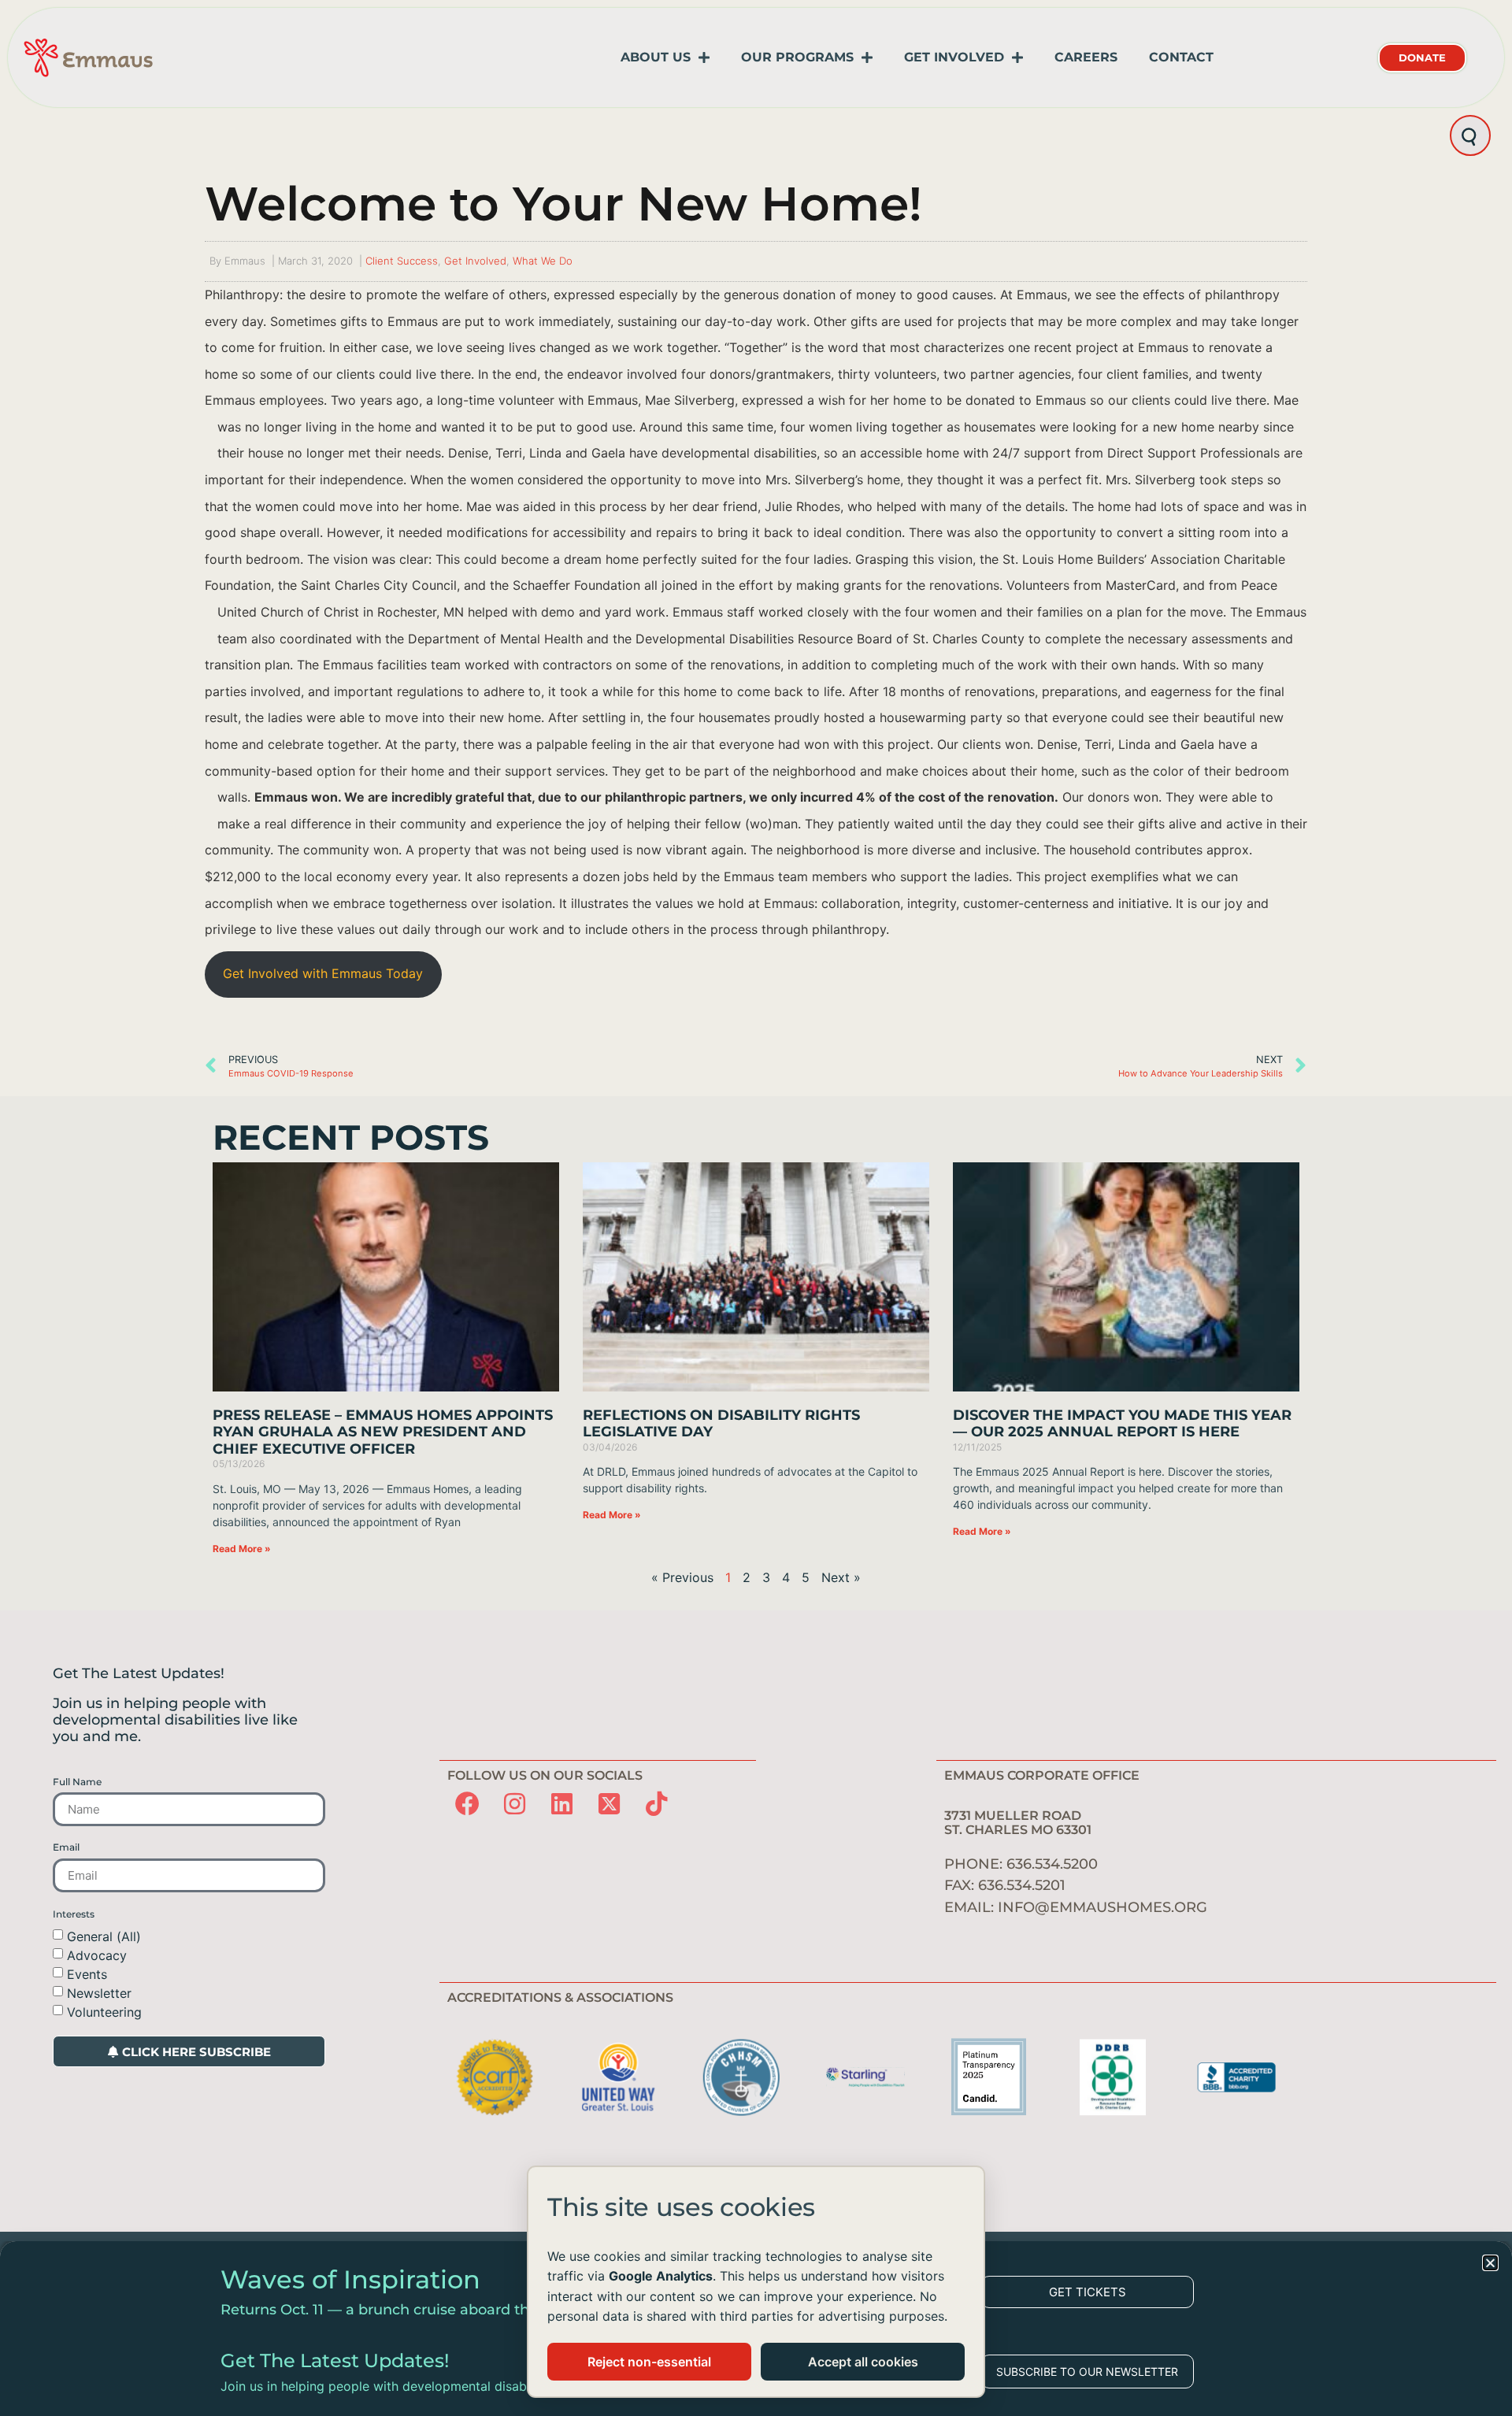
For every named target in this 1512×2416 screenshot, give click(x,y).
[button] (1490, 2263)
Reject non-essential (649, 2362)
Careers (1086, 57)
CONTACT (1181, 57)
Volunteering (104, 2012)
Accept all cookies (863, 2362)
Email (66, 1847)
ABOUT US (656, 57)
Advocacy (97, 1955)
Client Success (402, 261)
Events (87, 1974)
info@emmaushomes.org (1102, 1907)
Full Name (77, 1782)
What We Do (543, 261)
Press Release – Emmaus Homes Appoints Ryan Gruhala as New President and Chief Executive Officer (383, 1432)
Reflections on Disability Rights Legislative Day (721, 1424)
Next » (841, 1577)
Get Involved (475, 261)
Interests (74, 1914)
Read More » (242, 1549)
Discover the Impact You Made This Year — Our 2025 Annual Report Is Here (1122, 1424)
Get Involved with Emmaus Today (323, 973)
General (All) (104, 1936)
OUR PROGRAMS (797, 57)
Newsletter (99, 1993)
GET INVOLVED (954, 57)
